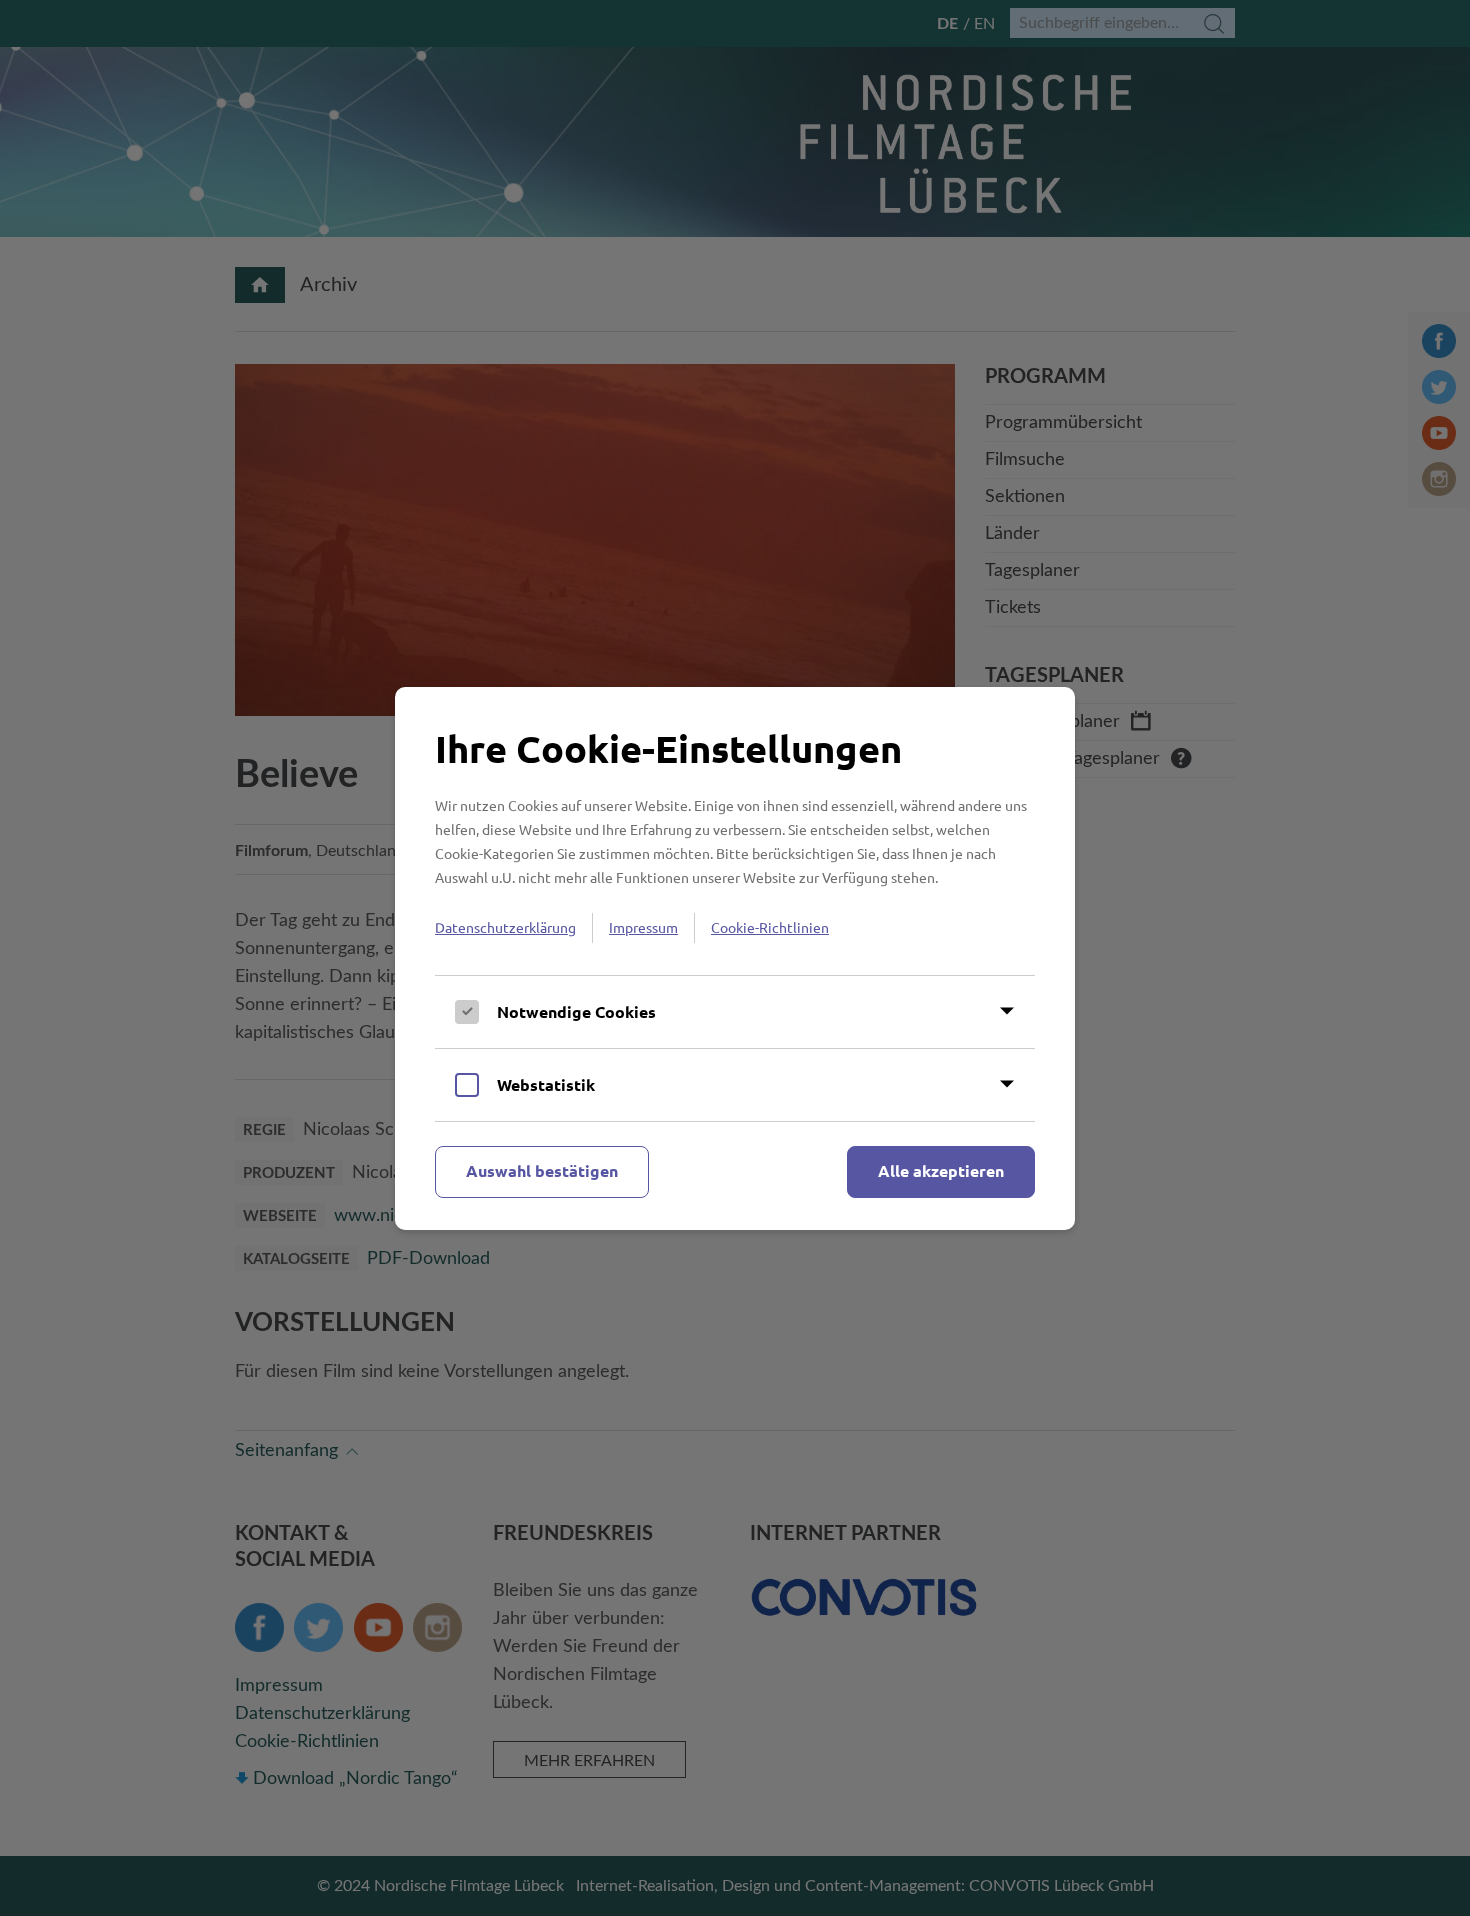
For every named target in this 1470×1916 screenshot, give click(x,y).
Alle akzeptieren (941, 1170)
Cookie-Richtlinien (770, 927)
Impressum (643, 927)
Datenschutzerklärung (505, 927)
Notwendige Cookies (576, 1011)
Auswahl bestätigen (542, 1170)
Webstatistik (546, 1084)
